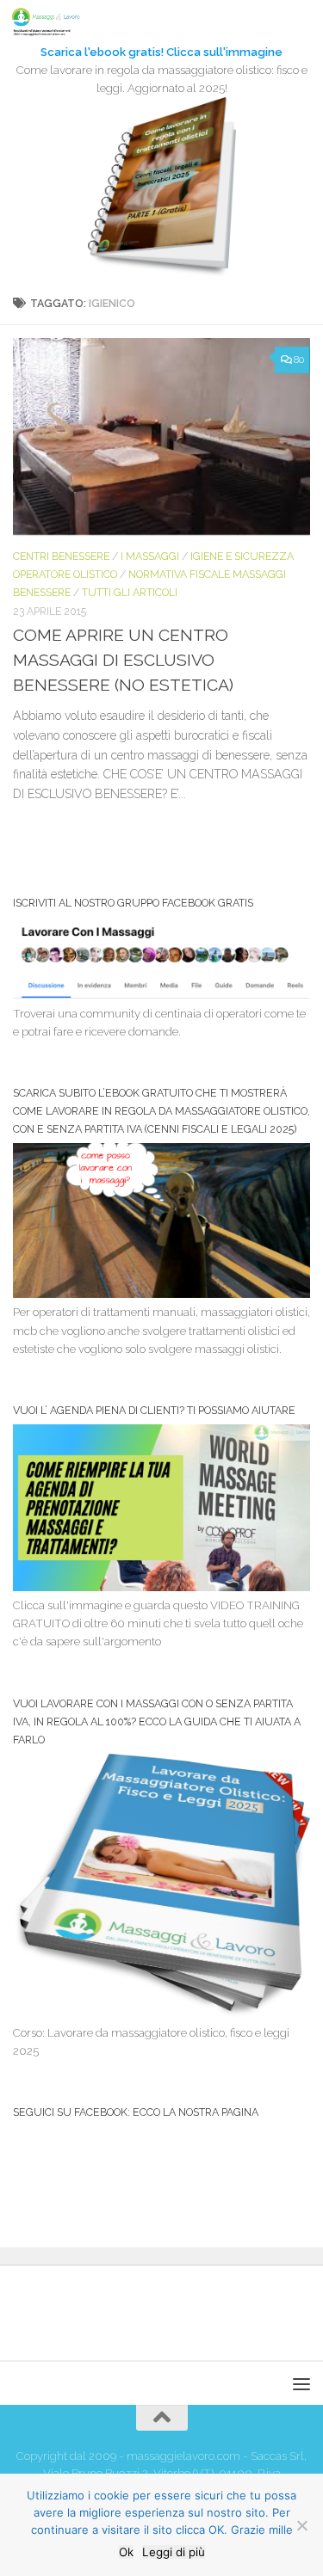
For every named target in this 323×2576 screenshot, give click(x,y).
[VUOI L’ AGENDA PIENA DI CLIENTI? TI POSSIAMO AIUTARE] (161, 1587)
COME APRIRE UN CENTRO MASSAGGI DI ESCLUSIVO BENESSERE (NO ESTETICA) (123, 660)
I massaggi (150, 556)
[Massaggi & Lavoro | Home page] (57, 22)
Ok (126, 2552)
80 (299, 360)
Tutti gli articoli (130, 592)
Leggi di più (174, 2552)
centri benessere (61, 556)
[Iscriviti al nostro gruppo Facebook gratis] (161, 995)
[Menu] (301, 22)
